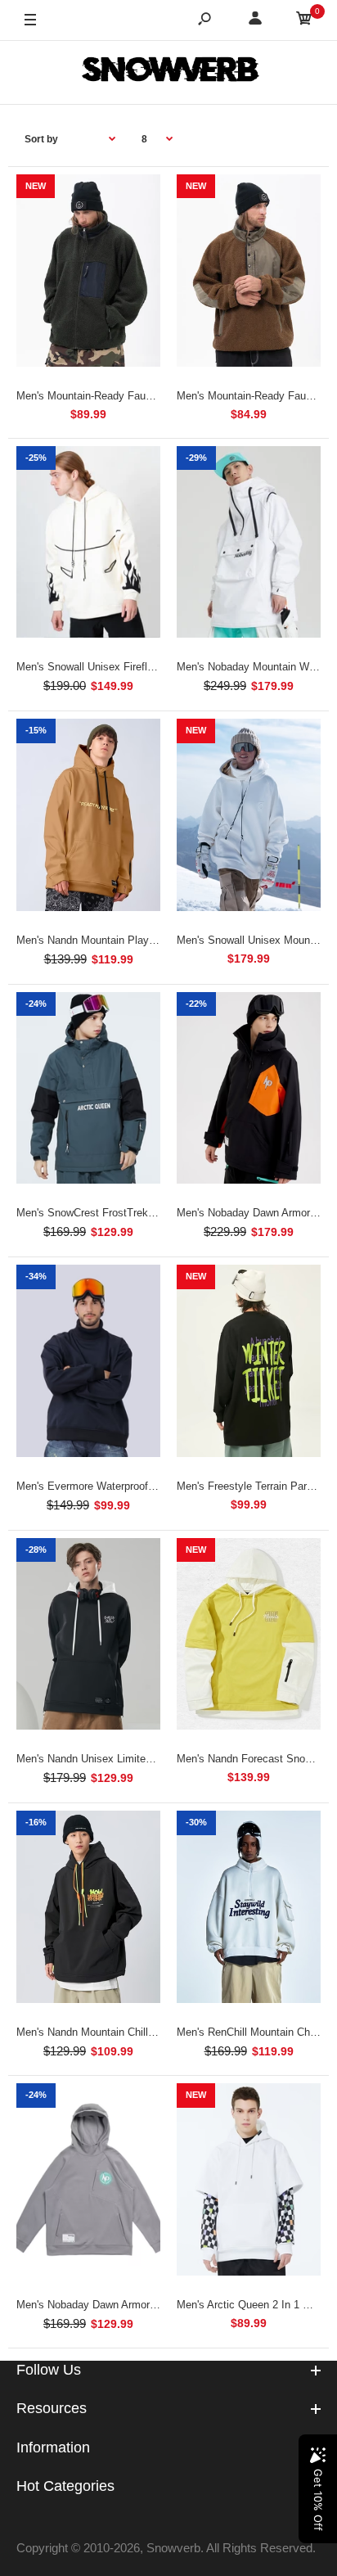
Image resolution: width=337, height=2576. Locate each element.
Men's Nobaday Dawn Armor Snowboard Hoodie (129, 2305)
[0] (304, 21)
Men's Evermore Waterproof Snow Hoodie (115, 1486)
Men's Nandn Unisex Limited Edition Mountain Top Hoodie (153, 1759)
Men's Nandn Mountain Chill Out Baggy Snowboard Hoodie (155, 2032)
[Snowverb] (168, 72)
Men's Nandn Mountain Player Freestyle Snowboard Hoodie (157, 940)
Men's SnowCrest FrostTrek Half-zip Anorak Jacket (137, 1213)
